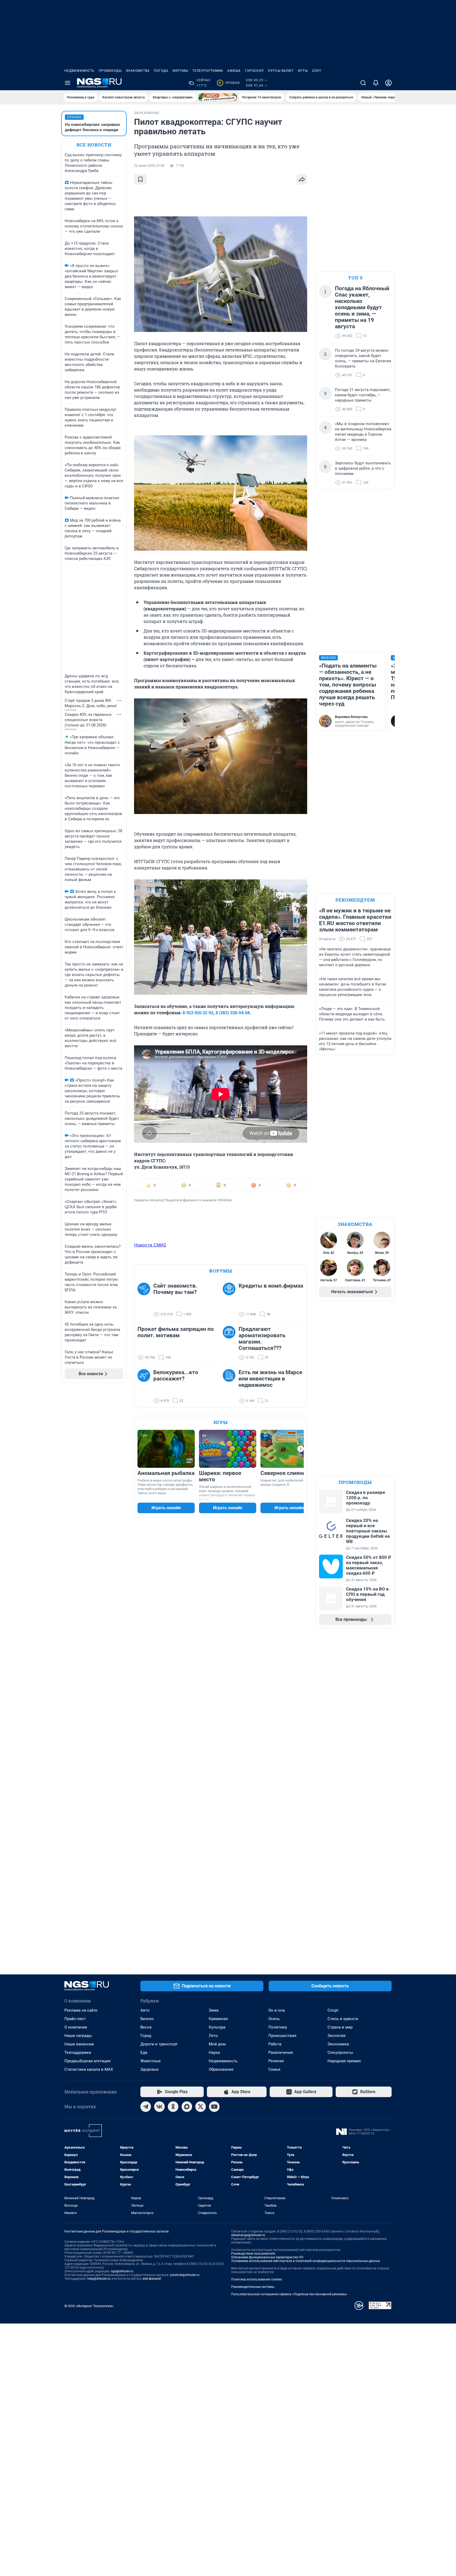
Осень (274, 2019)
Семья (274, 2069)
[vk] (159, 2107)
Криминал (218, 2019)
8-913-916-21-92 (198, 1013)
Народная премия (344, 2061)
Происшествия (282, 2036)
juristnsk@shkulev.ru (185, 2275)
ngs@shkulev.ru (122, 2271)
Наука (214, 2053)
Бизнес (147, 2019)
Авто (145, 2010)
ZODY (317, 71)
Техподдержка (78, 2053)
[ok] (173, 2107)
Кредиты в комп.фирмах (271, 1286)
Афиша (234, 71)
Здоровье (149, 2069)
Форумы (180, 71)
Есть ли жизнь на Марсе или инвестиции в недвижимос (270, 1379)
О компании (76, 2027)
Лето (213, 2036)
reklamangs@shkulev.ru (248, 2235)
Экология (336, 2036)
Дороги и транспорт (159, 2044)
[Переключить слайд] (301, 1449)
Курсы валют (281, 71)
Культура (217, 2027)
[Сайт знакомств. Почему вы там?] (145, 1300)
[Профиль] (388, 83)
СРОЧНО (74, 117)
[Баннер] (218, 97)
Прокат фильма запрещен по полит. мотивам (176, 1332)
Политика (278, 2027)
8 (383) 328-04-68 (233, 1013)
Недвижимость (79, 71)
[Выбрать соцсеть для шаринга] (302, 179)
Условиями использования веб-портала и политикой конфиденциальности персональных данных (306, 2261)
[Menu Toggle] (68, 83)
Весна (146, 2027)
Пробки (229, 83)
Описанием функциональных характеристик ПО (267, 2257)
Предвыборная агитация (87, 2061)
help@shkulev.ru (99, 2279)
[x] (201, 2107)
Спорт (333, 2010)
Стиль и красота (343, 2019)
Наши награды (78, 2036)
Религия (276, 2061)
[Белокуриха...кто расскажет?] (145, 1387)
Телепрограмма (208, 71)
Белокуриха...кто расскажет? (176, 1375)
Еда (144, 2053)
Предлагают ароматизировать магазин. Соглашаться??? (262, 1339)
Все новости (94, 145)
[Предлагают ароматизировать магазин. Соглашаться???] (231, 1343)
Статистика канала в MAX (89, 2069)
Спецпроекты (340, 2053)
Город (146, 2036)
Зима (214, 2010)
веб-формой (152, 2279)
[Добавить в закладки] (140, 179)
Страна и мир (340, 2027)
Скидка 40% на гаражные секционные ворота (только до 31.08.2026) (88, 720)
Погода (161, 71)
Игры (303, 71)
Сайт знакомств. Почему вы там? (175, 1289)
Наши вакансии (79, 2044)
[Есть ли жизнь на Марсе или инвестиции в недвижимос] (231, 1387)
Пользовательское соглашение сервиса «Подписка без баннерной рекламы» (289, 2294)
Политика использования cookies (256, 2279)
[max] (187, 2107)
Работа (275, 2044)
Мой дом (217, 2044)
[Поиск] (363, 83)
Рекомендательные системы (253, 2287)
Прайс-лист (75, 2019)
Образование (221, 2069)
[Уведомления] (376, 83)
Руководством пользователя (253, 2254)
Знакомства (138, 71)
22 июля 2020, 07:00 (149, 166)
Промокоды (110, 71)
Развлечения (281, 2053)
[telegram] (146, 2107)
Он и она (277, 2010)
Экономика (338, 2044)
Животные (151, 2061)
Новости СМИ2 (150, 1245)
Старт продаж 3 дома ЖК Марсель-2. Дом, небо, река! (91, 703)
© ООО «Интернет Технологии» (89, 2306)
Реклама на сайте (81, 2010)
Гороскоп (254, 71)
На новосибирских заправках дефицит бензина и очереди (92, 127)
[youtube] (214, 2107)
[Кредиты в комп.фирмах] (231, 1300)
